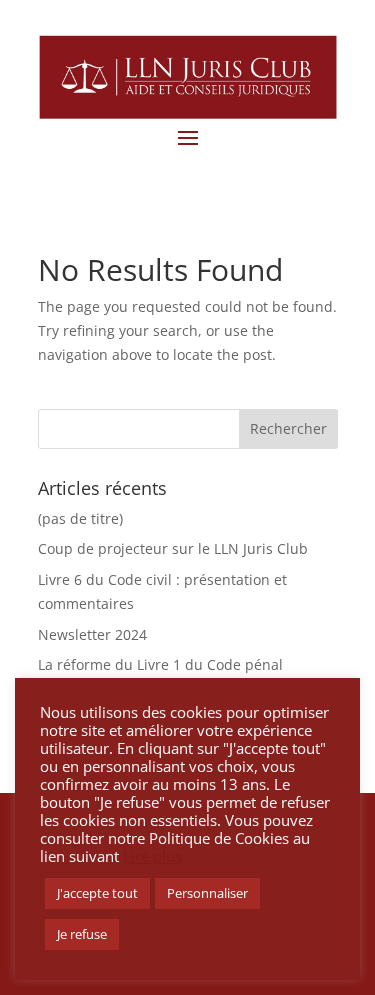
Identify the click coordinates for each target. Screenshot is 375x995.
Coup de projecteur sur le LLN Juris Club (173, 548)
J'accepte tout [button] (97, 893)
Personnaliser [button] (207, 893)
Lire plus (152, 856)
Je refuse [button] (82, 934)
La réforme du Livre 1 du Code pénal (160, 664)
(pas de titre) (80, 518)
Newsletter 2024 (92, 634)
